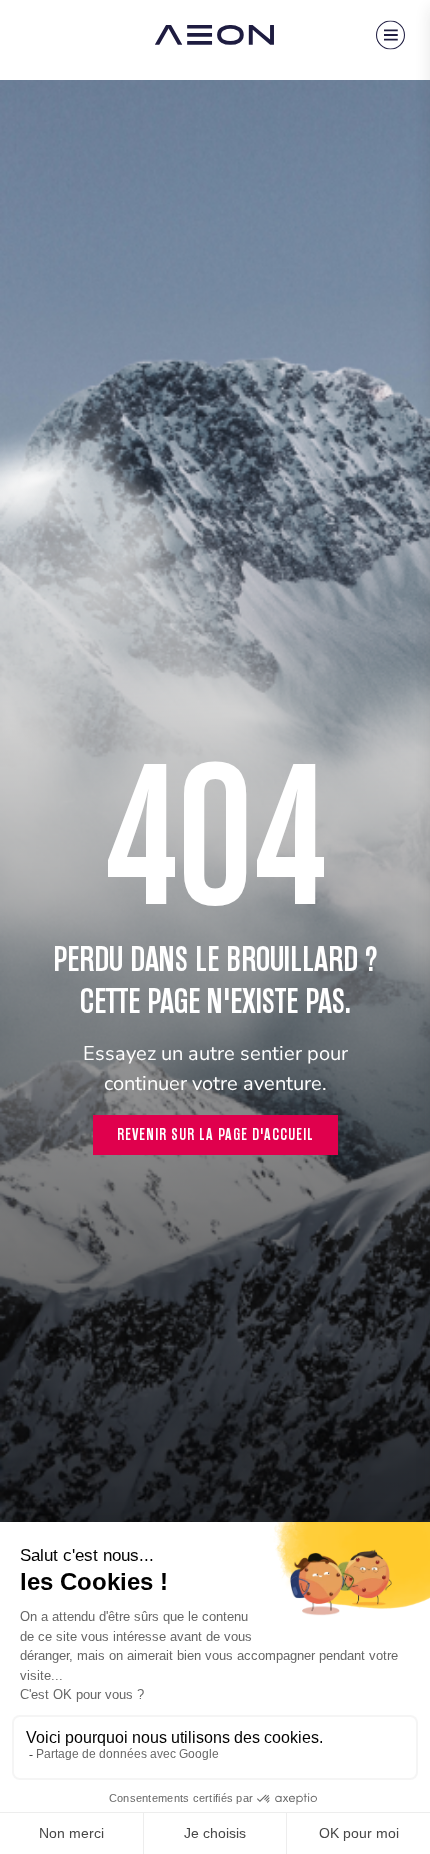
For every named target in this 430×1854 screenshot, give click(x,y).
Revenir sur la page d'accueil (215, 1134)
